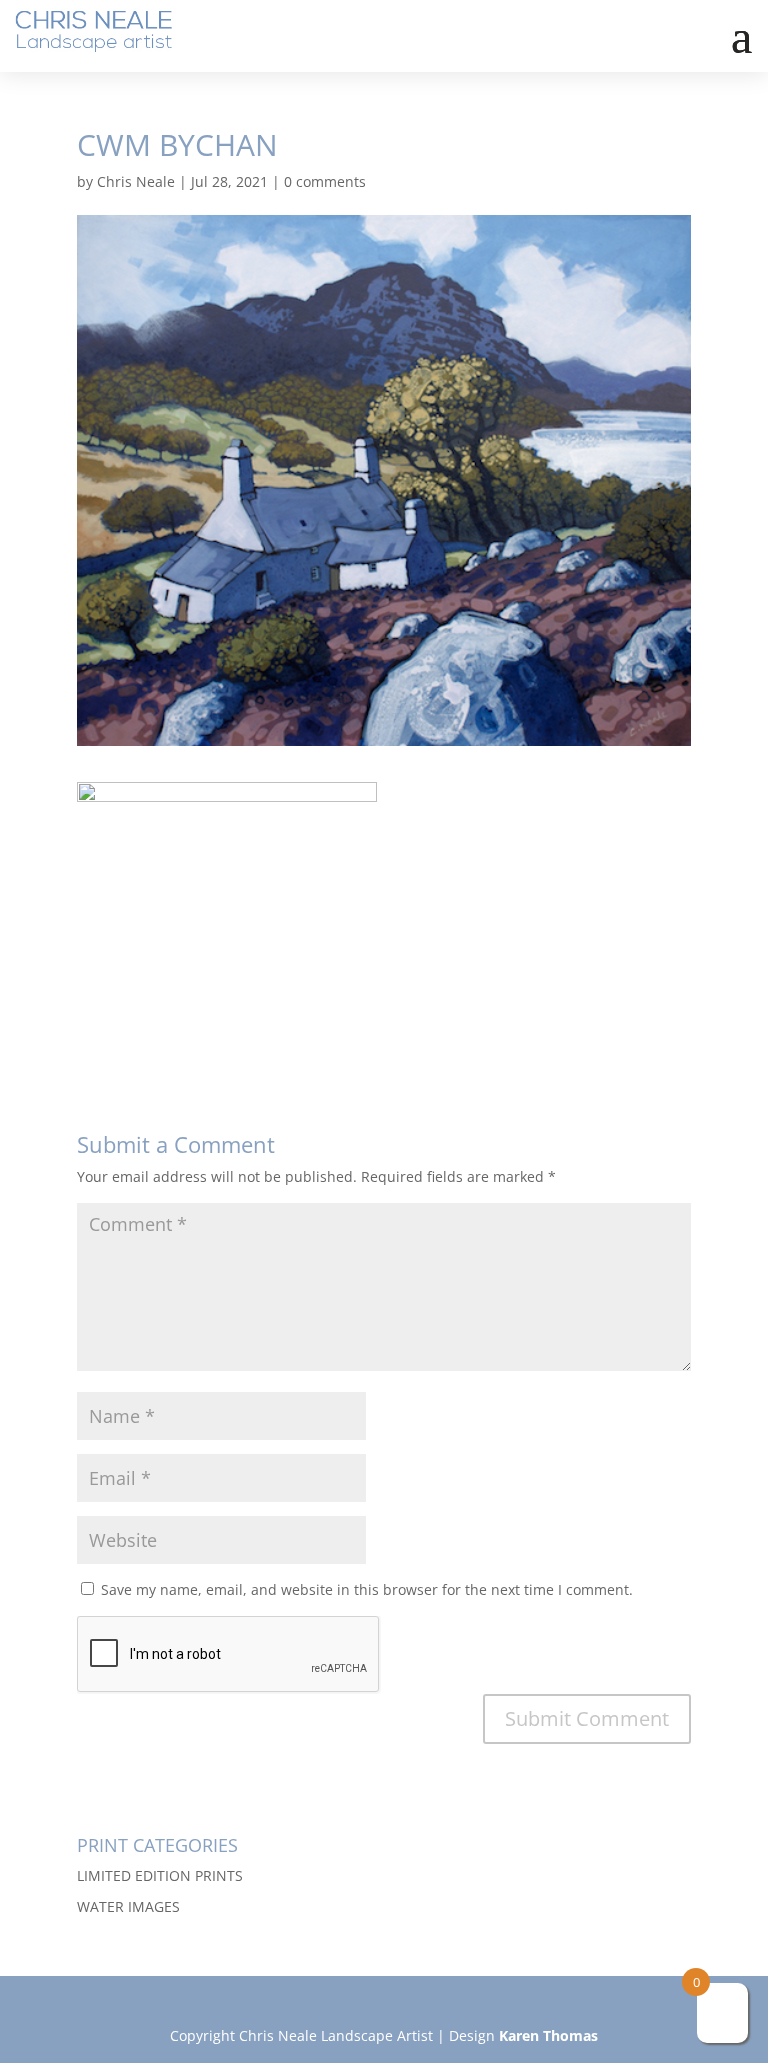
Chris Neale (136, 181)
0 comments (325, 181)
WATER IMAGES (128, 1906)
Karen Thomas (548, 2035)
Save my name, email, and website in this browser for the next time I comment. (367, 1589)
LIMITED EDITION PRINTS (160, 1875)
